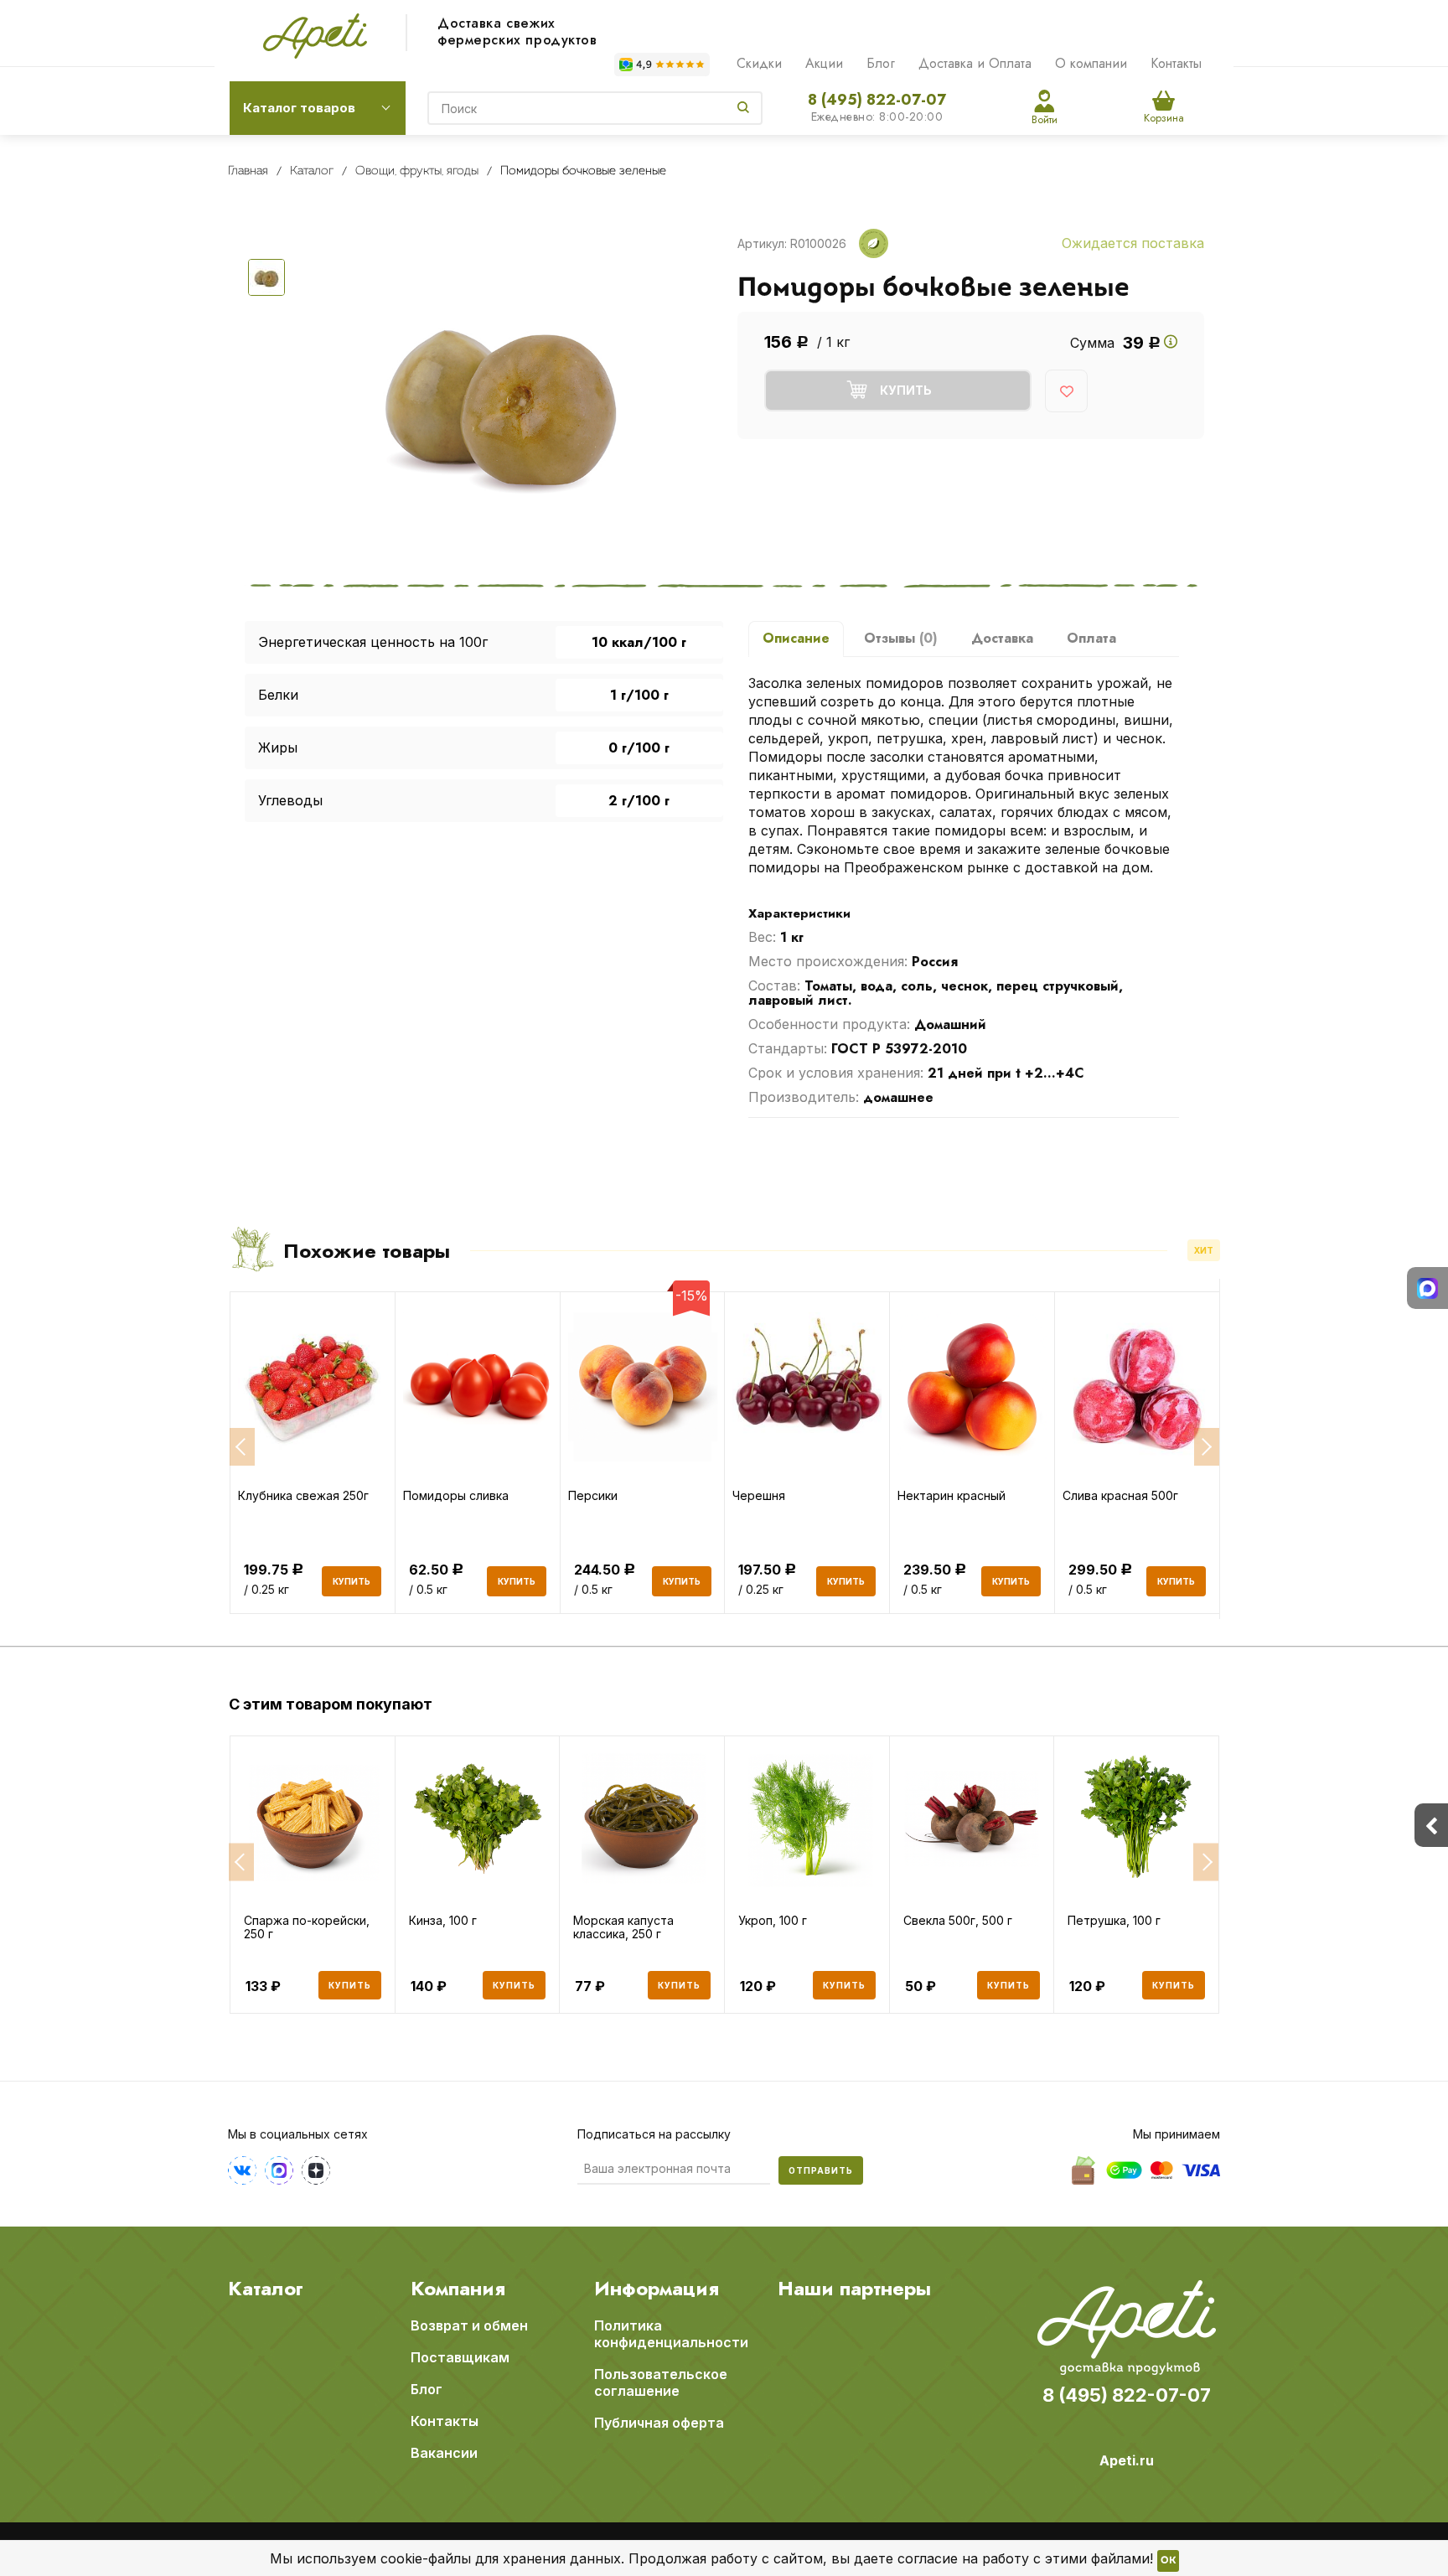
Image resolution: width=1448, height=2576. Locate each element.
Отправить (821, 2170)
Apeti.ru (1127, 2460)
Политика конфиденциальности (671, 2334)
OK (1168, 2561)
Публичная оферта (659, 2423)
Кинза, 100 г (443, 1921)
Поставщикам (460, 2357)
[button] (241, 1862)
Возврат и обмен (469, 2325)
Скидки (759, 63)
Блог (881, 63)
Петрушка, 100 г (1114, 1921)
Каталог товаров (299, 108)
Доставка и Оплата (975, 63)
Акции (824, 63)
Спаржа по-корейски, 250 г (307, 1927)
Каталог (266, 2289)
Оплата (1091, 638)
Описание (796, 638)
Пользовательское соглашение (661, 2382)
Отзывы (901, 638)
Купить (350, 1985)
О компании (1091, 63)
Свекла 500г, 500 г (958, 1921)
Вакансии (444, 2453)
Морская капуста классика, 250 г (623, 1927)
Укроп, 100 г (773, 1921)
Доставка (1002, 638)
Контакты (1176, 63)
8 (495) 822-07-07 (877, 100)
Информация (657, 2289)
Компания (458, 2289)
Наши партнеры (854, 2289)
